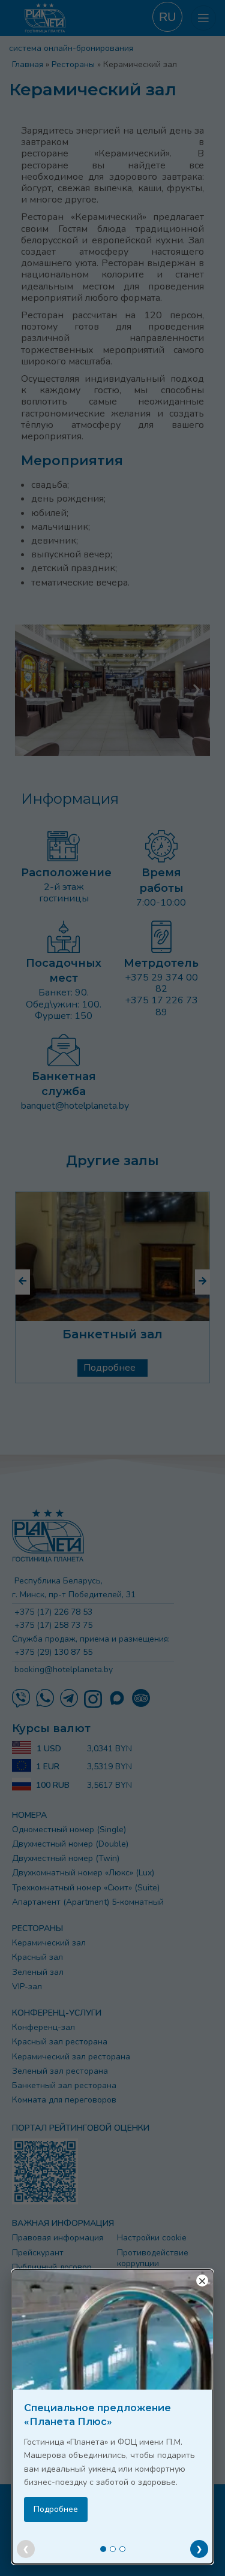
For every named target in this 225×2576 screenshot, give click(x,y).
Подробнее (56, 2509)
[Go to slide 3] (122, 2549)
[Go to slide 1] (103, 2549)
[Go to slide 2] (113, 2549)
